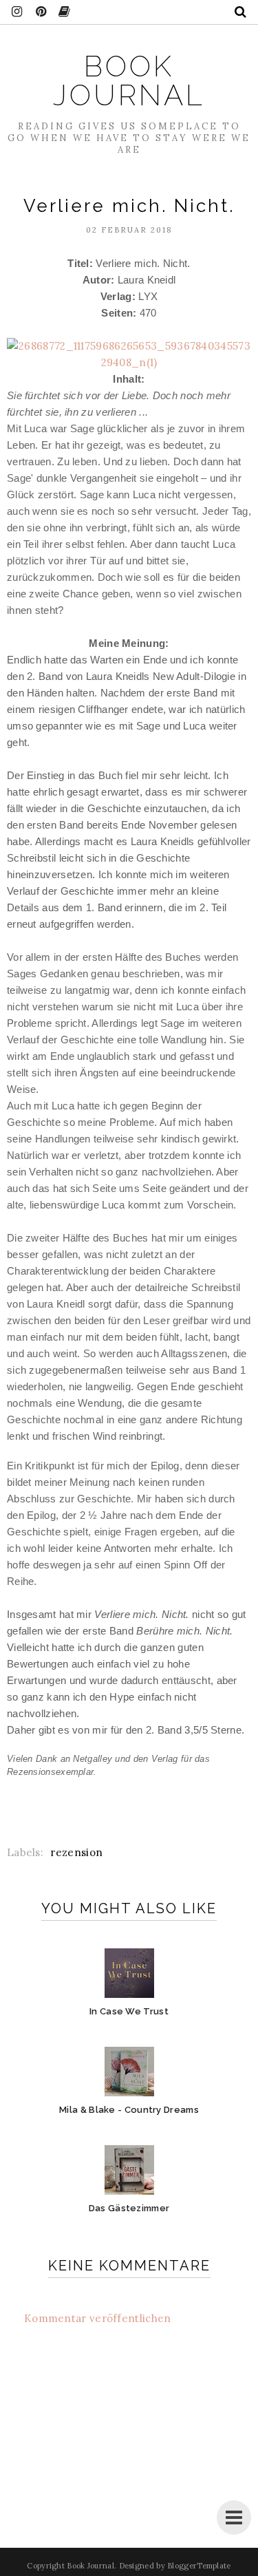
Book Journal (129, 81)
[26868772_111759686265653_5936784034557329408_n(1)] (129, 362)
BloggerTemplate (199, 2566)
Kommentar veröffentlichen (98, 2318)
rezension (76, 1852)
